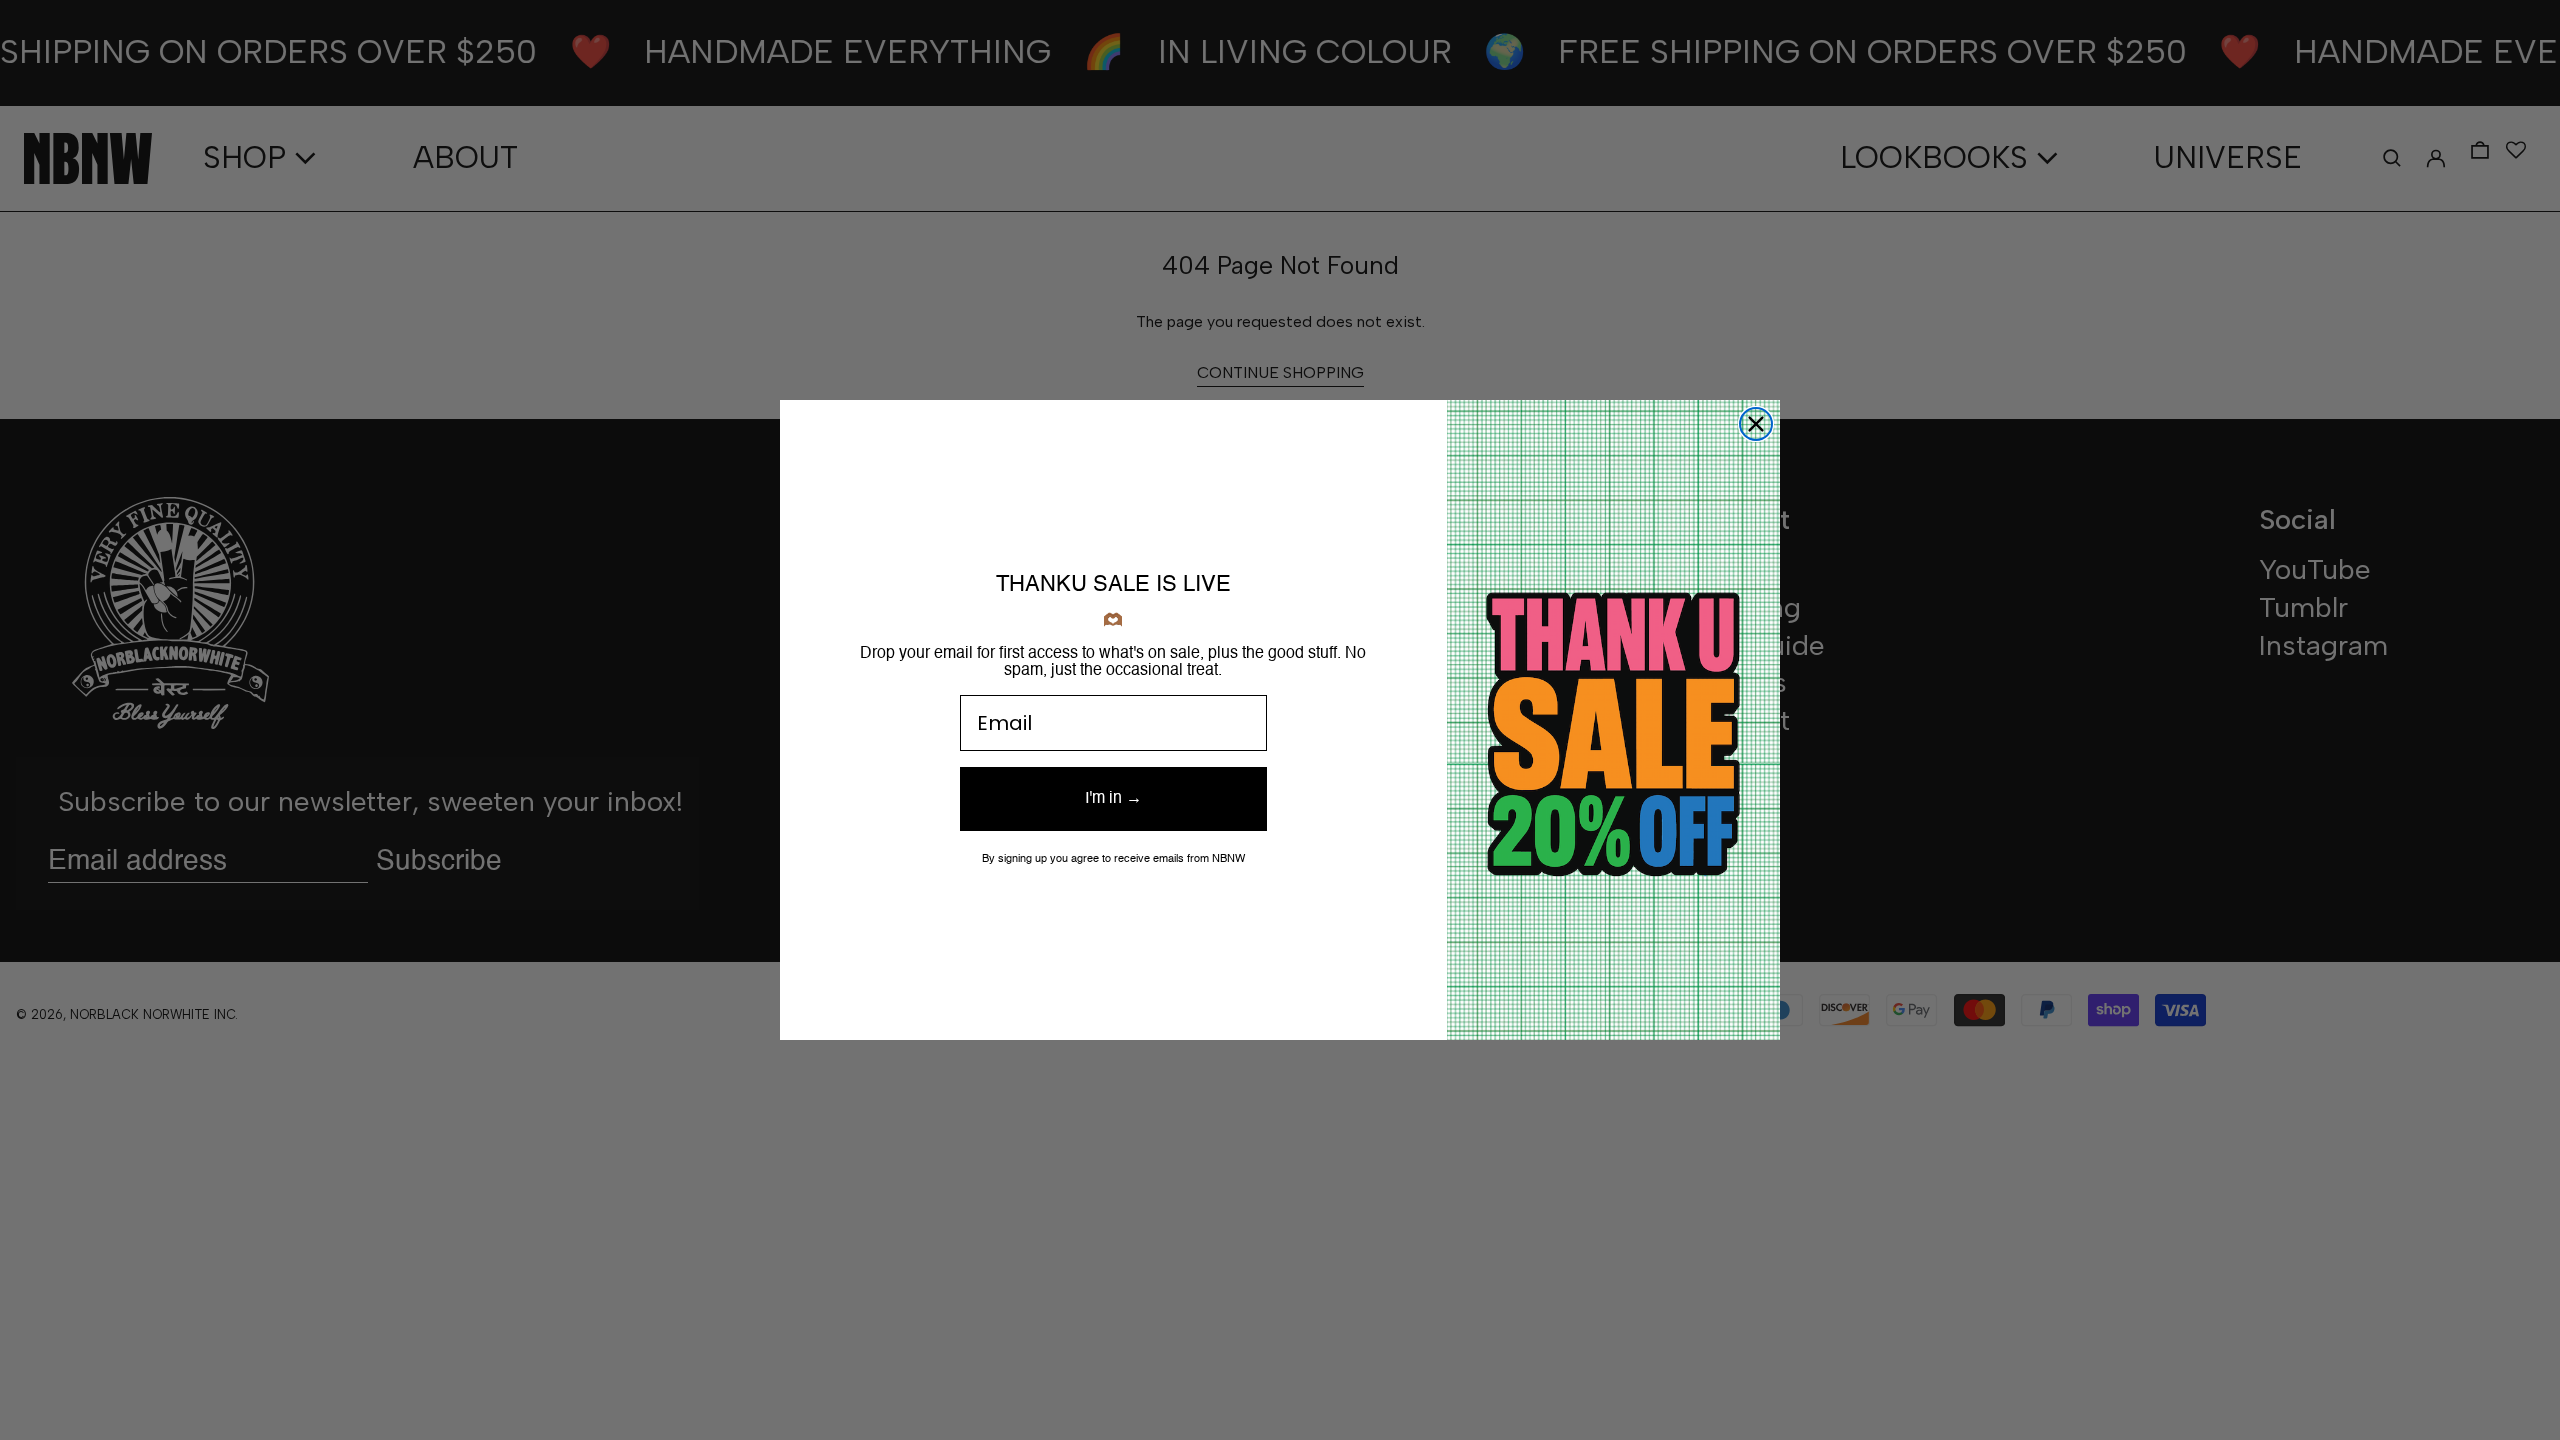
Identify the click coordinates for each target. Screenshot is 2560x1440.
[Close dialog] (1756, 424)
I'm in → (1113, 799)
